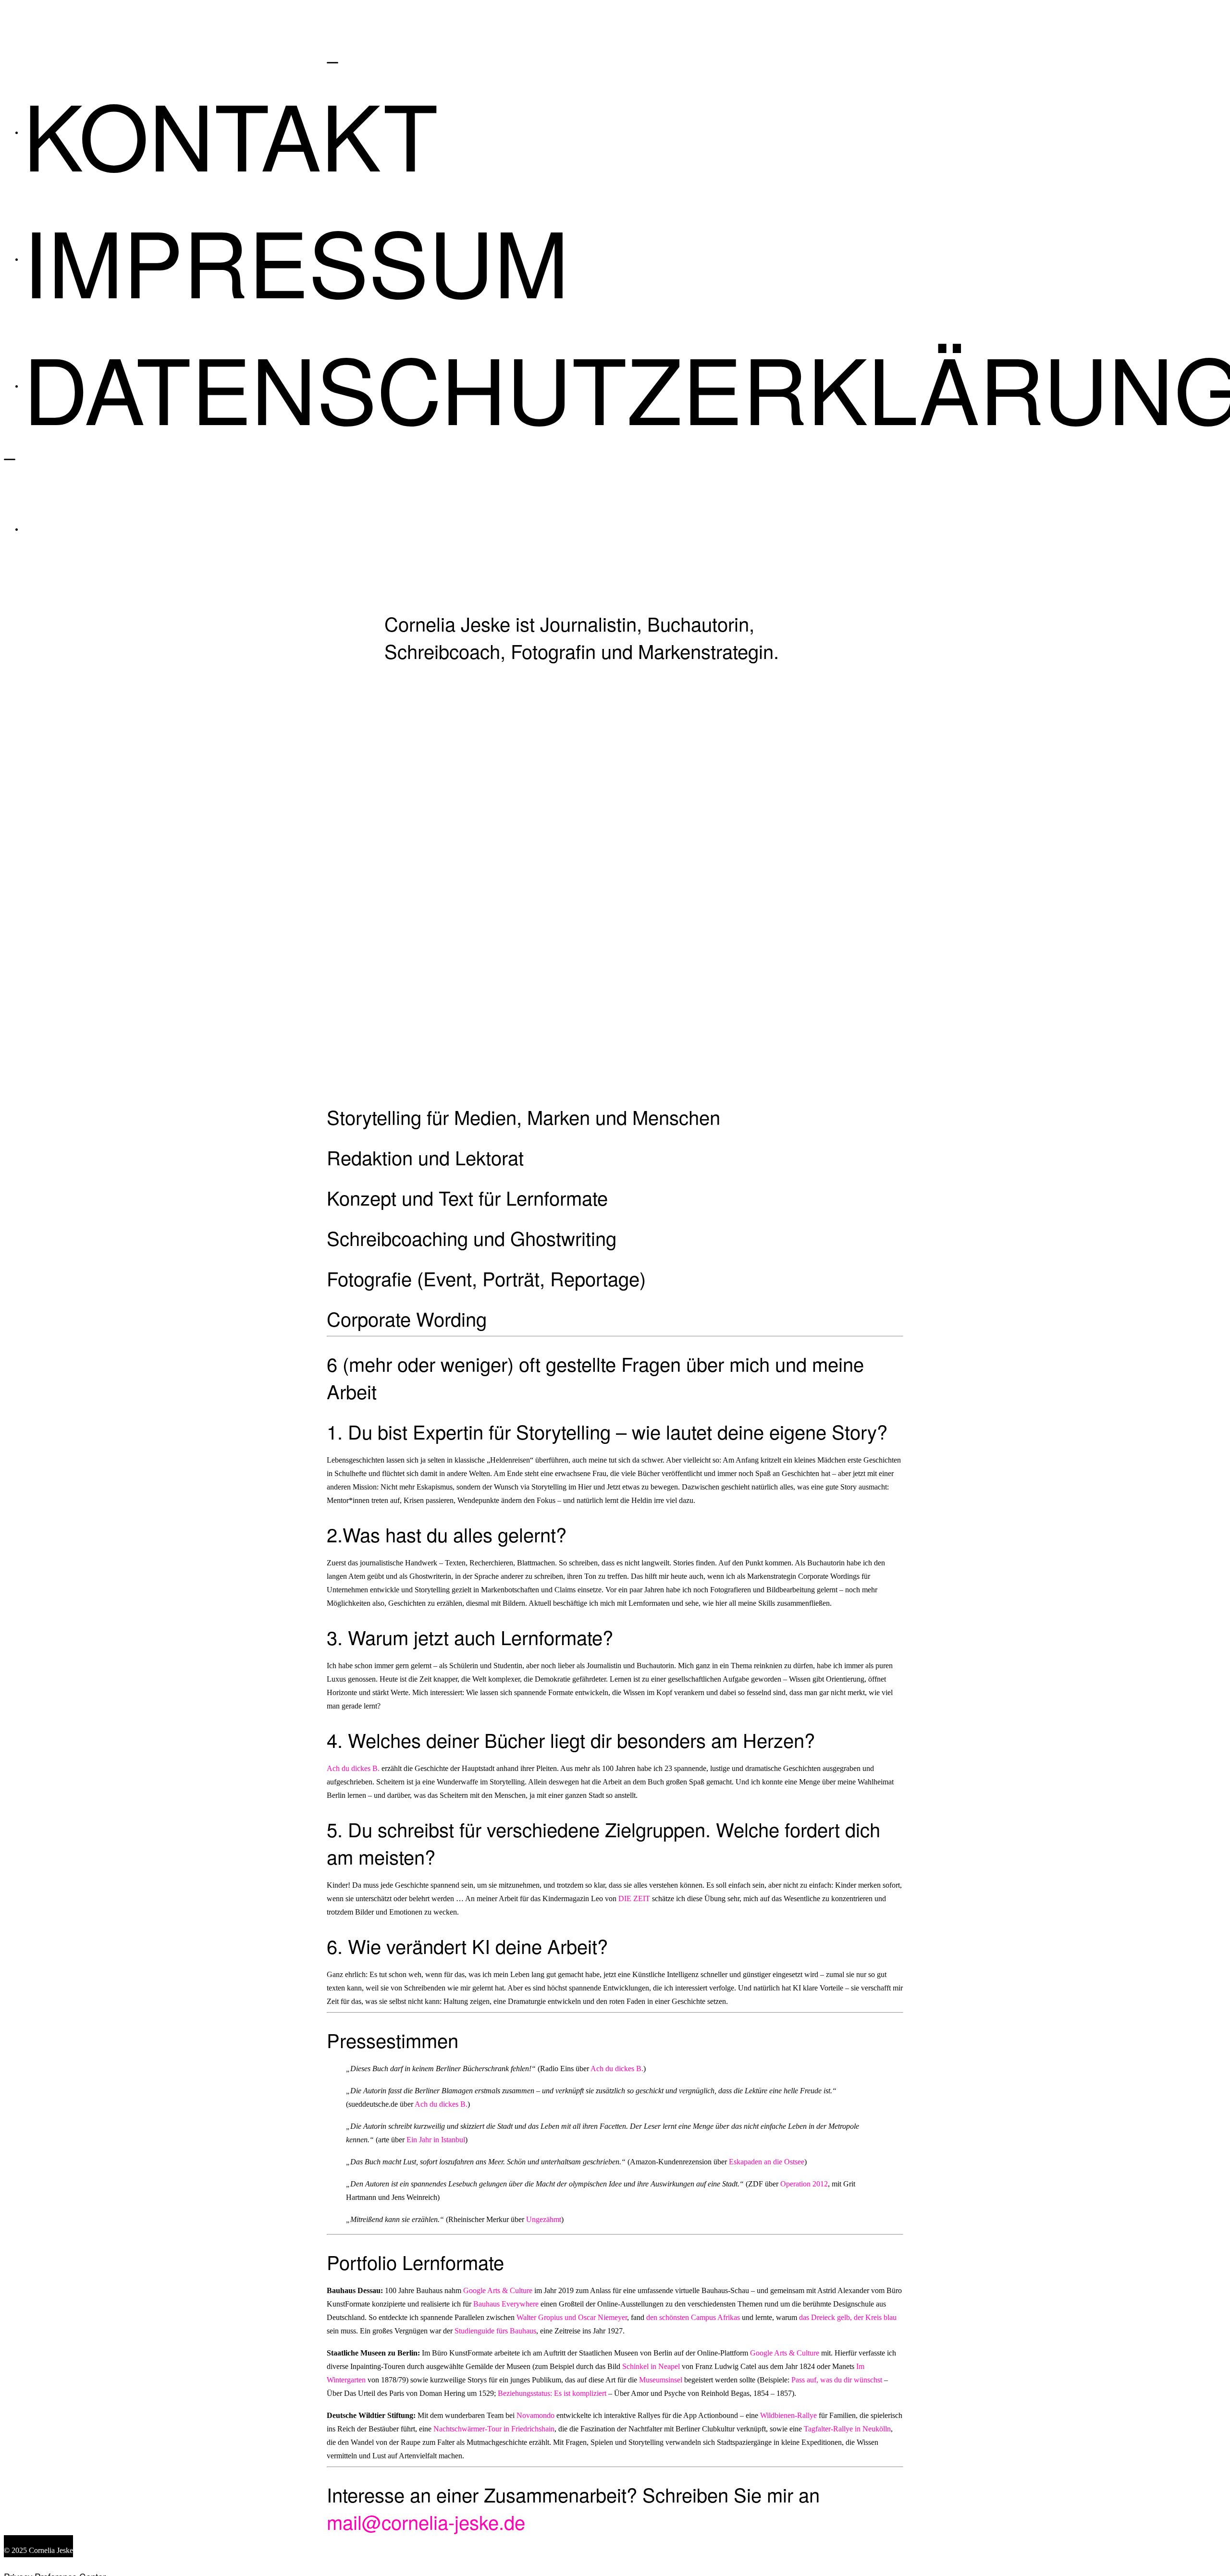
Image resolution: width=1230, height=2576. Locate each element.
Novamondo (535, 2415)
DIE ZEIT (634, 1898)
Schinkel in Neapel (651, 2366)
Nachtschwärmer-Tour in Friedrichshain (494, 2429)
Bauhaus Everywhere (506, 2304)
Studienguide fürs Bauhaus (495, 2331)
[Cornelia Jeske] (624, 37)
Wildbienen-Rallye (788, 2415)
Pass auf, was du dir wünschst (837, 2380)
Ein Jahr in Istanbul (436, 2140)
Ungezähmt (544, 2219)
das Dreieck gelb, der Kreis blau (848, 2317)
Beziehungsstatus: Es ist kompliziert (552, 2393)
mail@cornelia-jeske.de (426, 2521)
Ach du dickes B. (353, 1768)
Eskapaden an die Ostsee (767, 2162)
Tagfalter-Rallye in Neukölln (847, 2429)
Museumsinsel (662, 2380)
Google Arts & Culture (498, 2290)
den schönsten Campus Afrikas (693, 2317)
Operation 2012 (804, 2184)
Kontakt (231, 133)
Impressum (296, 259)
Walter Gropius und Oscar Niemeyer (572, 2317)
